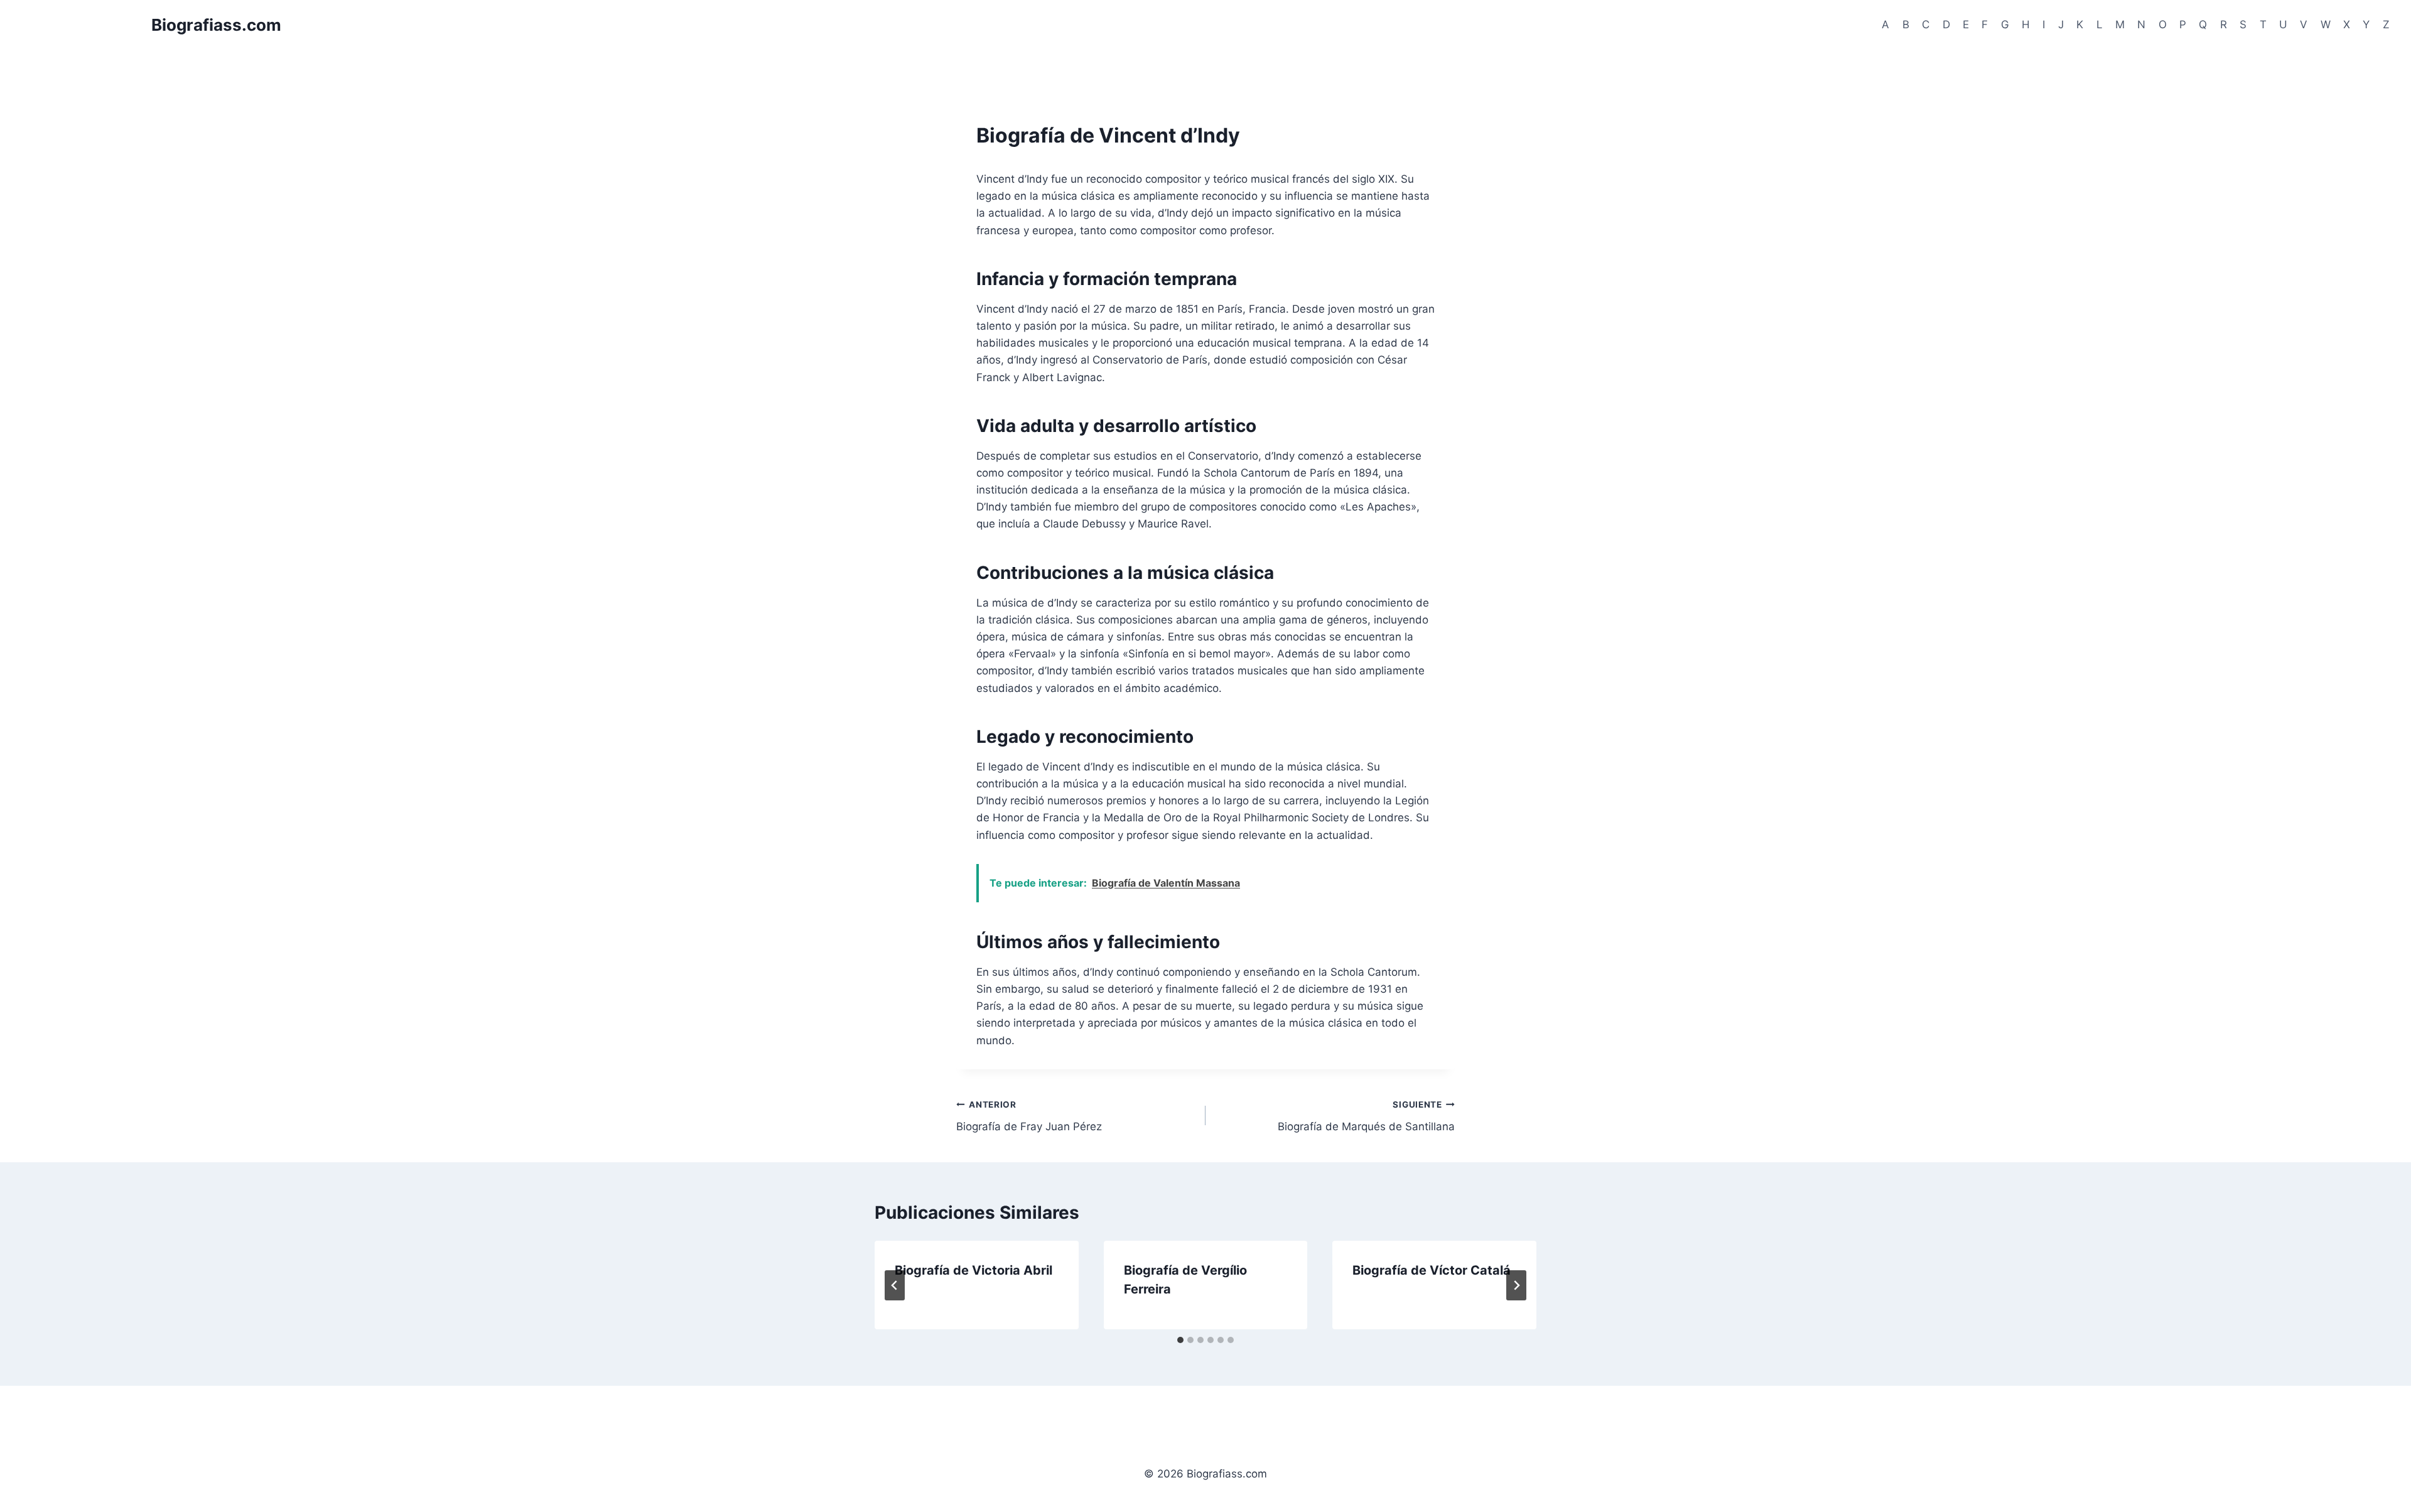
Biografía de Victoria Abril (974, 1270)
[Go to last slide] (895, 1285)
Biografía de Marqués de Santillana (1366, 1116)
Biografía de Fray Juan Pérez (1029, 1116)
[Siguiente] (1516, 1285)
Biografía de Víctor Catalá (1432, 1270)
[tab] (1180, 1340)
